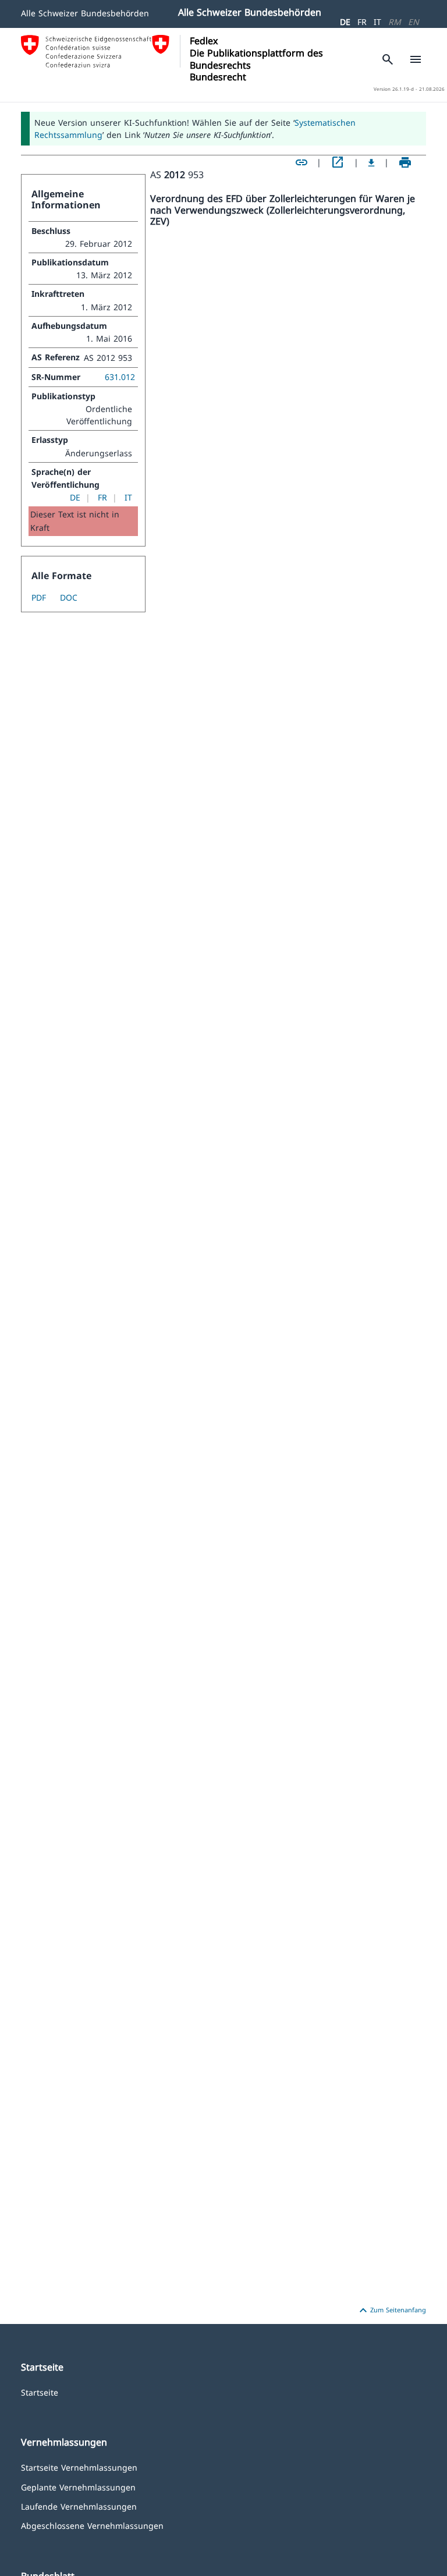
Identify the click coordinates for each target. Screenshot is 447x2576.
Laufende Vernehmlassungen (79, 2506)
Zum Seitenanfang (391, 2311)
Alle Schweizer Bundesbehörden (85, 13)
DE (345, 22)
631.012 (120, 377)
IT (377, 22)
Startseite (40, 2392)
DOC (69, 597)
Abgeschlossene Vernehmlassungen (92, 2525)
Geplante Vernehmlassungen (78, 2487)
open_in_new (338, 162)
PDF (39, 597)
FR (362, 22)
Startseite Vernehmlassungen (79, 2467)
